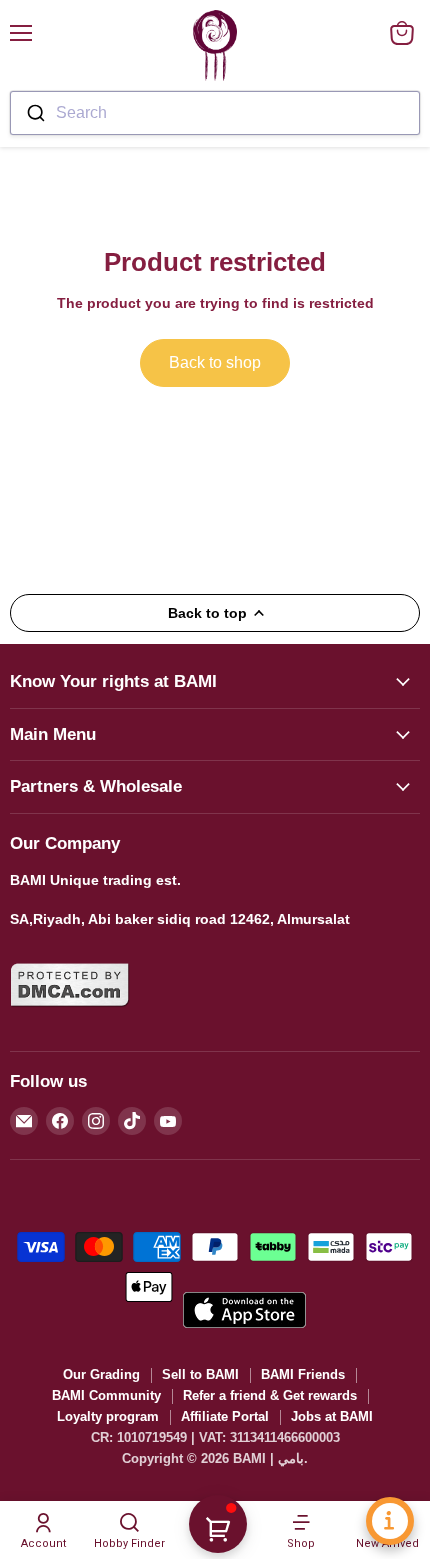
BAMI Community (106, 1395)
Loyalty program (108, 1416)
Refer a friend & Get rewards (270, 1395)
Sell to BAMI (200, 1374)
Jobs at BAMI (332, 1416)
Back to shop (215, 362)
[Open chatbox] (390, 1521)
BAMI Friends (303, 1374)
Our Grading (101, 1374)
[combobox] (215, 113)
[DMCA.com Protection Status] (70, 1019)
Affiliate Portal (225, 1416)
